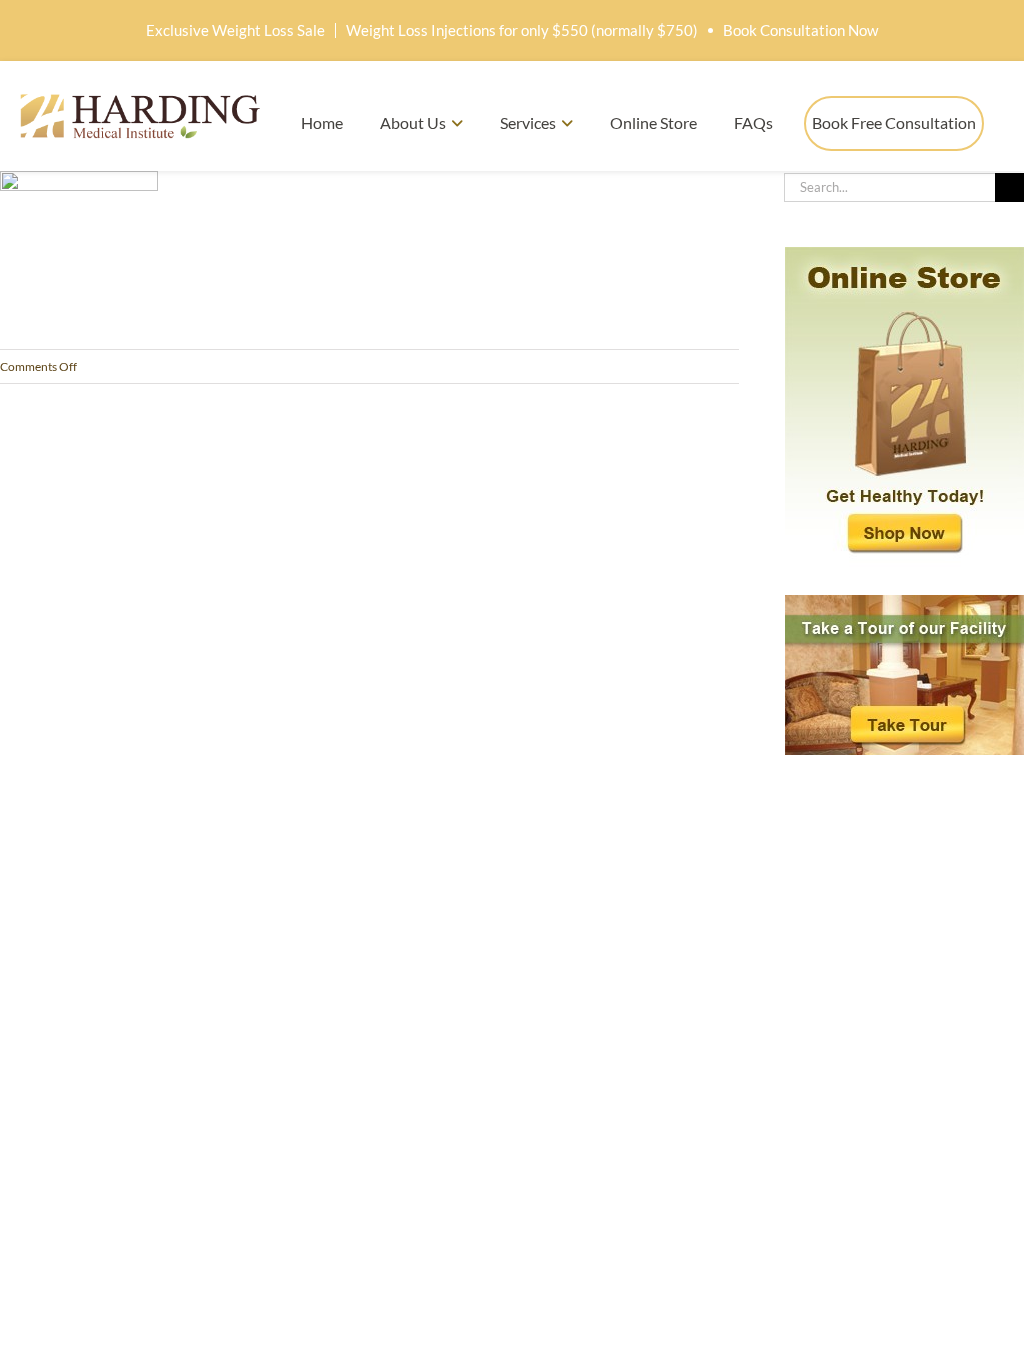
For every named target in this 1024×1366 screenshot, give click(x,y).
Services (528, 122)
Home (322, 122)
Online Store (653, 122)
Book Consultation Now (800, 30)
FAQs (753, 122)
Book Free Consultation (894, 122)
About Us (413, 122)
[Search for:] (889, 185)
